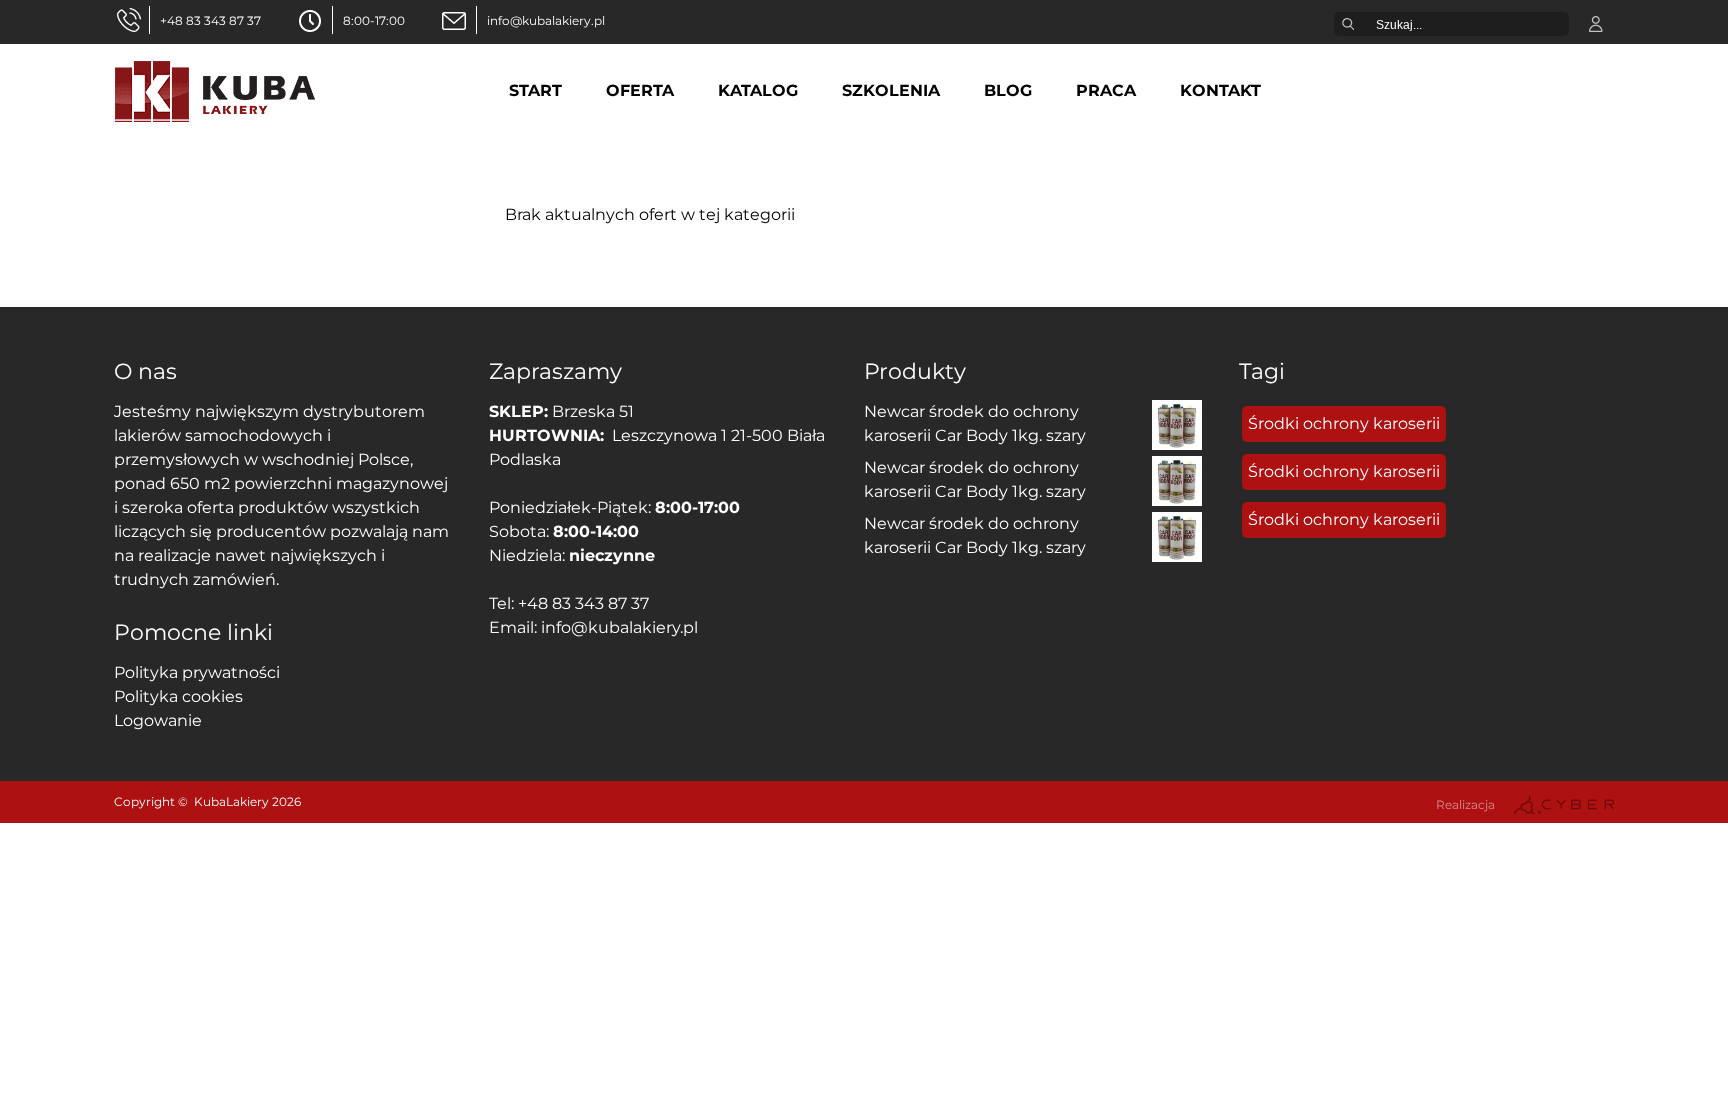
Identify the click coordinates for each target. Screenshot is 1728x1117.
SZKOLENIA (891, 90)
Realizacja (1465, 804)
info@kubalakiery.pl (546, 20)
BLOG (1008, 90)
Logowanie (158, 720)
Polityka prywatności (197, 672)
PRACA (1106, 90)
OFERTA (640, 90)
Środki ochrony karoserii (1344, 423)
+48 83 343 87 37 (210, 20)
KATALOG (758, 90)
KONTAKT (1220, 90)
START (535, 90)
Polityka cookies (178, 696)
